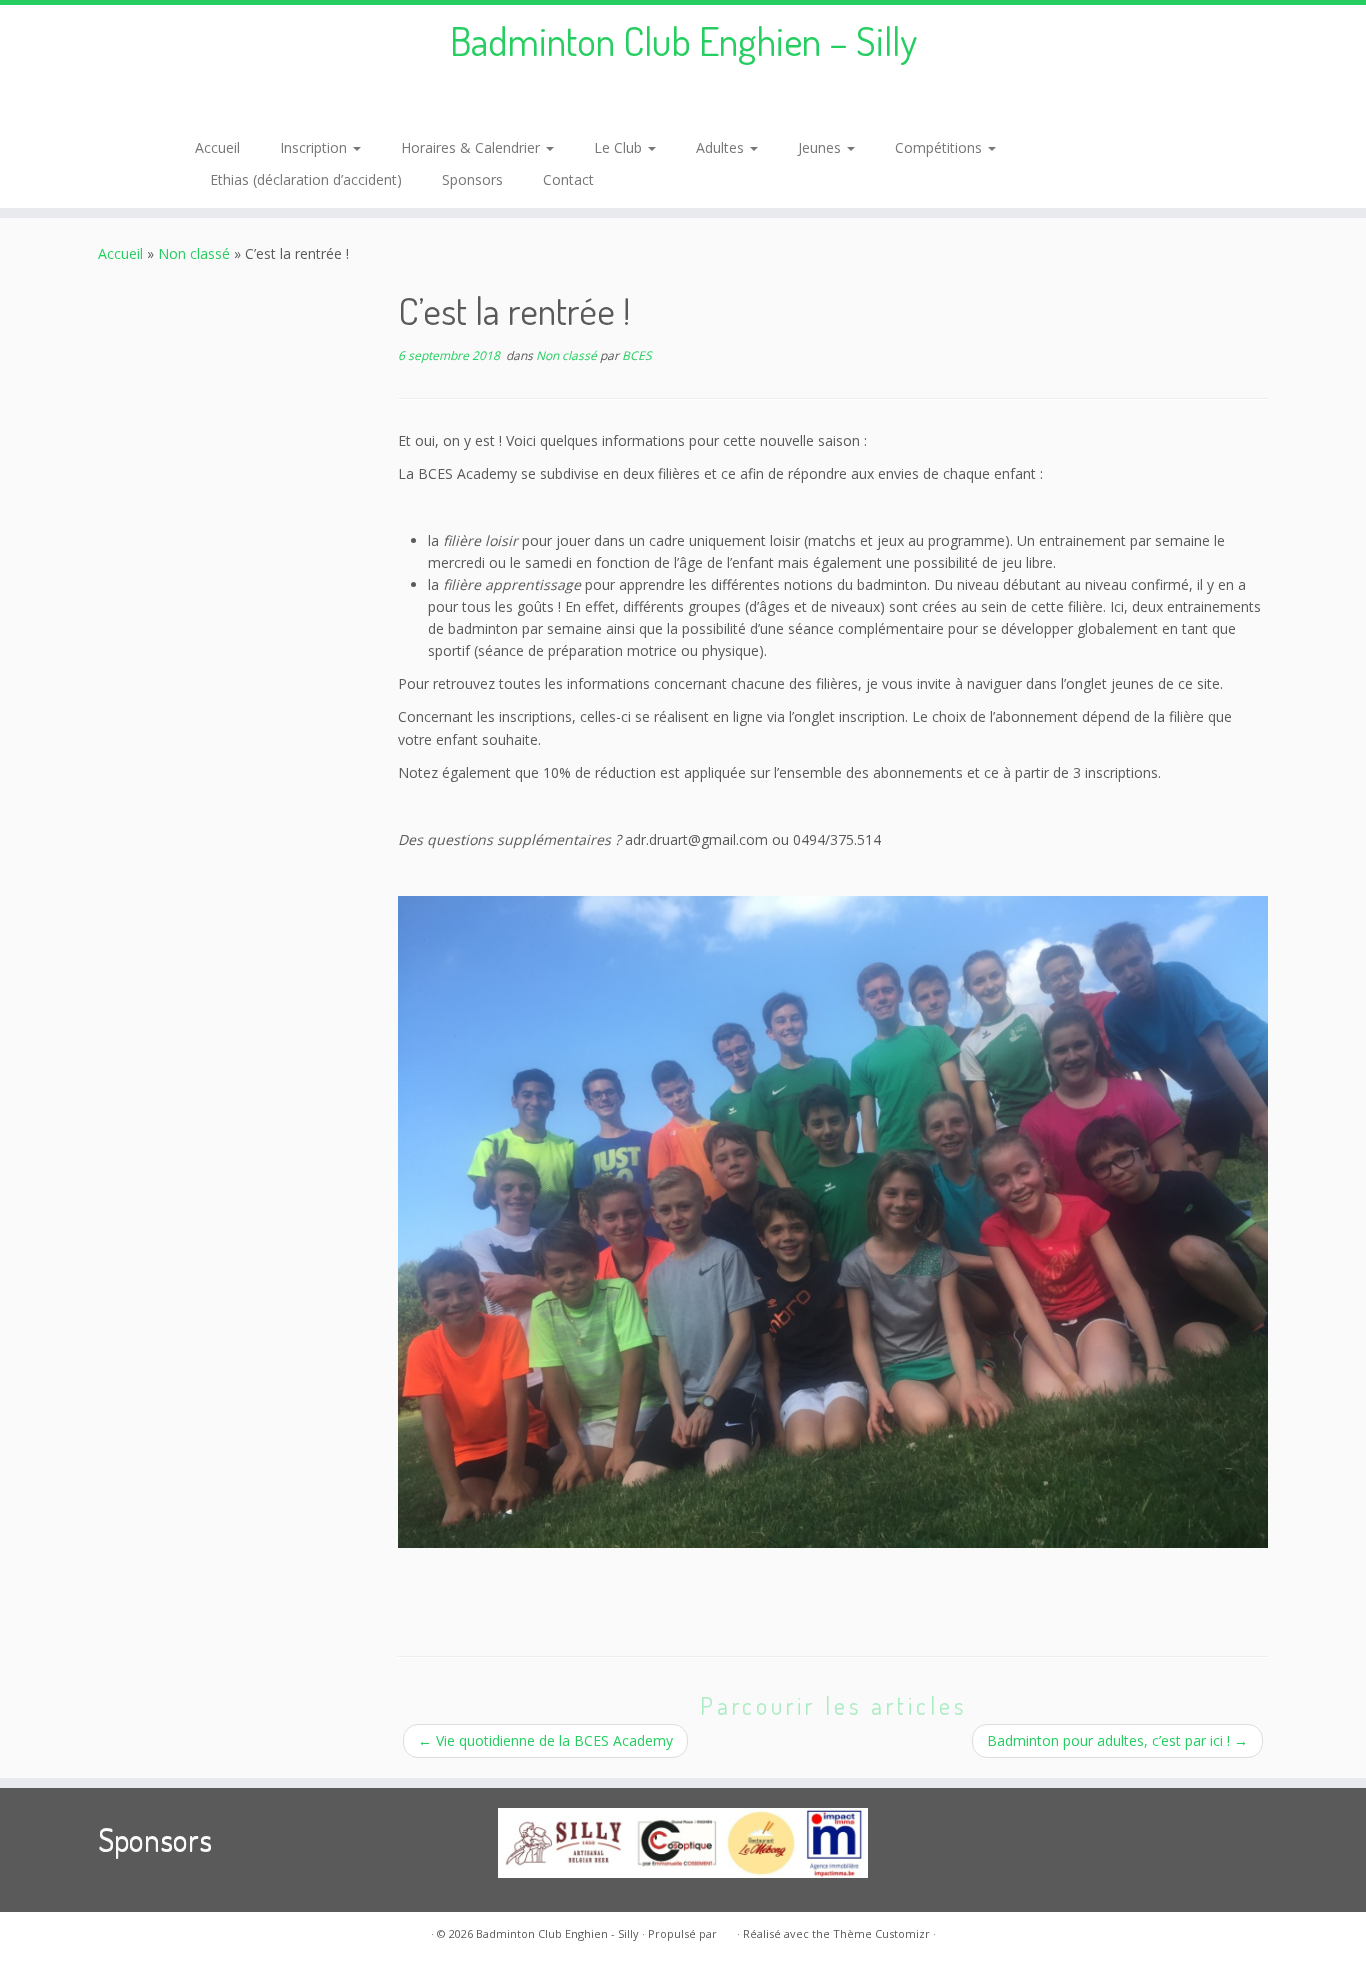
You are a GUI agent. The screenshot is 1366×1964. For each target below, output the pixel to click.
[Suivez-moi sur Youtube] (262, 103)
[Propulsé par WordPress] (727, 1930)
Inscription (315, 147)
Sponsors (472, 179)
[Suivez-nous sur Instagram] (235, 103)
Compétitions (940, 147)
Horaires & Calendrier (472, 147)
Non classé (194, 253)
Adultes (722, 147)
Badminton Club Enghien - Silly (557, 1933)
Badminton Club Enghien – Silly (683, 40)
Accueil (217, 147)
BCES (637, 355)
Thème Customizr (881, 1933)
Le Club (620, 147)
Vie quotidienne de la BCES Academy (545, 1740)
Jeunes (821, 147)
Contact (568, 179)
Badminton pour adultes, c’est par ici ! (1117, 1740)
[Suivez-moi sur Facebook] (208, 103)
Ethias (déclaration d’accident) (306, 179)
